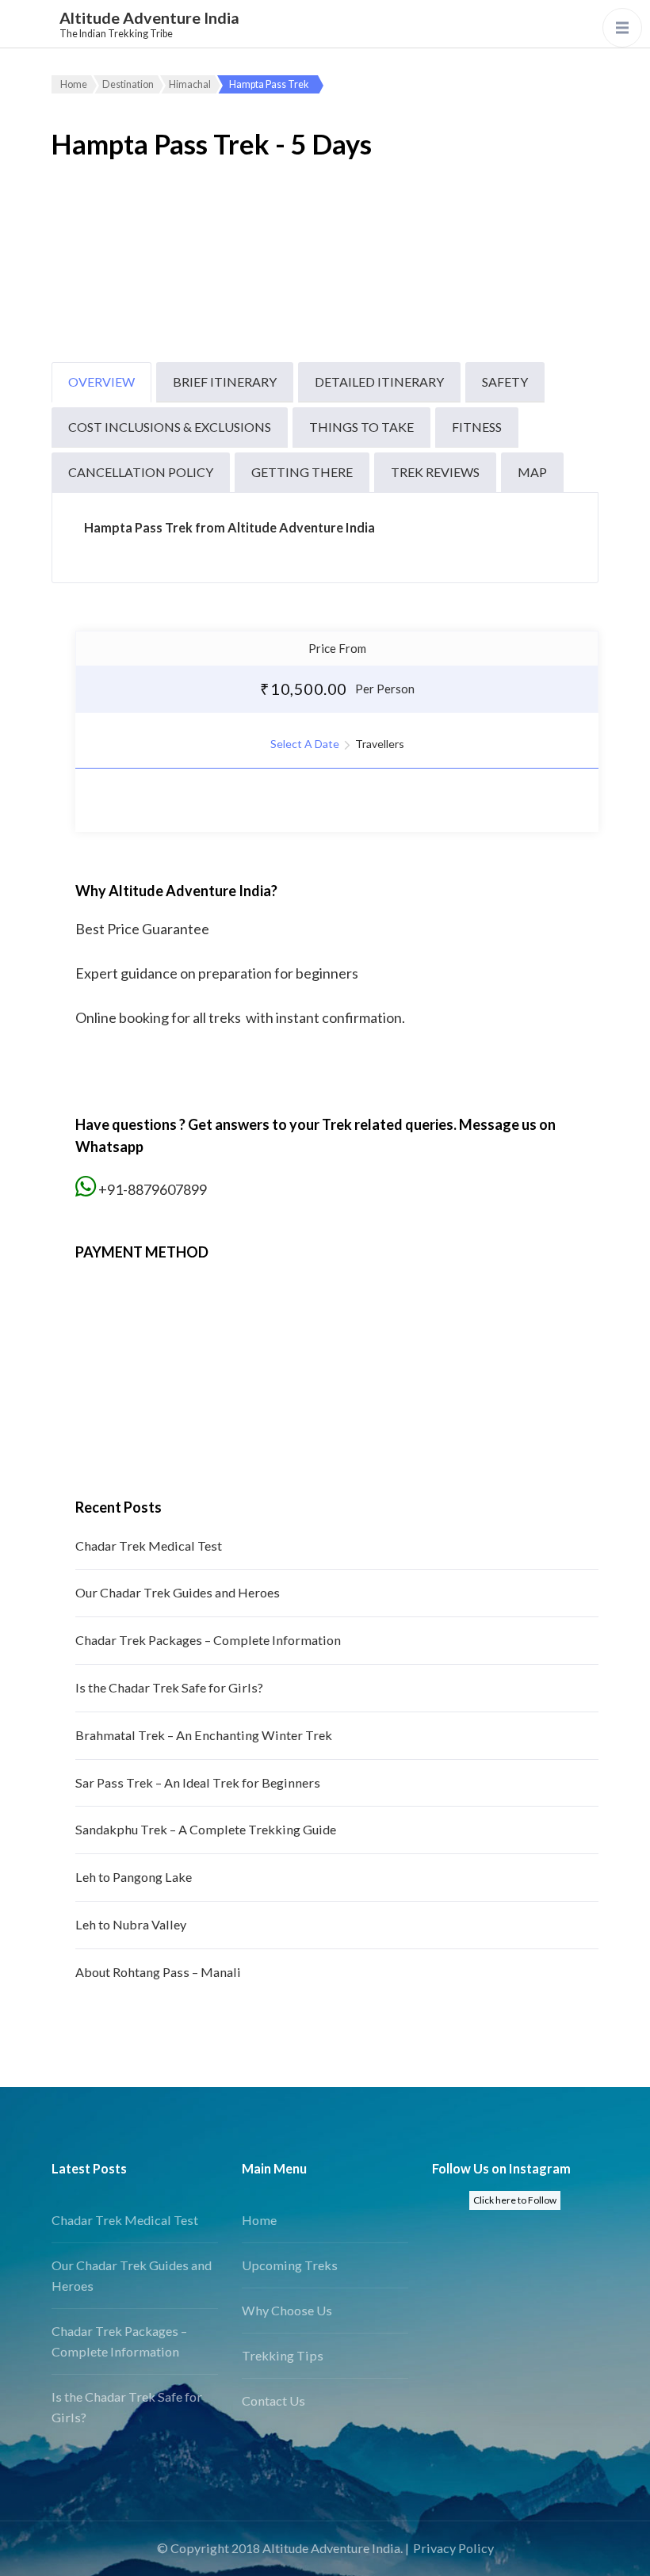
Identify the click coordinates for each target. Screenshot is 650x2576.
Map (532, 472)
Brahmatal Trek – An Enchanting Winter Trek (204, 1735)
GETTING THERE (302, 472)
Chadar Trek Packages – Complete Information (208, 1640)
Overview (101, 382)
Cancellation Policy (141, 472)
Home (259, 2220)
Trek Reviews (435, 472)
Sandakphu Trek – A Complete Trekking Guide (206, 1829)
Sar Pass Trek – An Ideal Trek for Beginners (198, 1782)
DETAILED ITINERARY (379, 382)
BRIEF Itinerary (225, 382)
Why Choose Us (287, 2310)
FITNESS (477, 427)
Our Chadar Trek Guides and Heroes (178, 1592)
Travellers (380, 744)
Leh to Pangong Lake (134, 1877)
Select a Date (305, 744)
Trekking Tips (283, 2355)
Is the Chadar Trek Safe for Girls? (169, 1687)
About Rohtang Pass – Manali (158, 1972)
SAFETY (505, 382)
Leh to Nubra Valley (131, 1924)
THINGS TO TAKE (361, 427)
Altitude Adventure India (149, 17)
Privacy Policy (453, 2548)
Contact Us (273, 2400)
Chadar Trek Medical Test (149, 1546)
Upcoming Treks (290, 2265)
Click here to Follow (515, 2200)
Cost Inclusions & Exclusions (170, 427)
